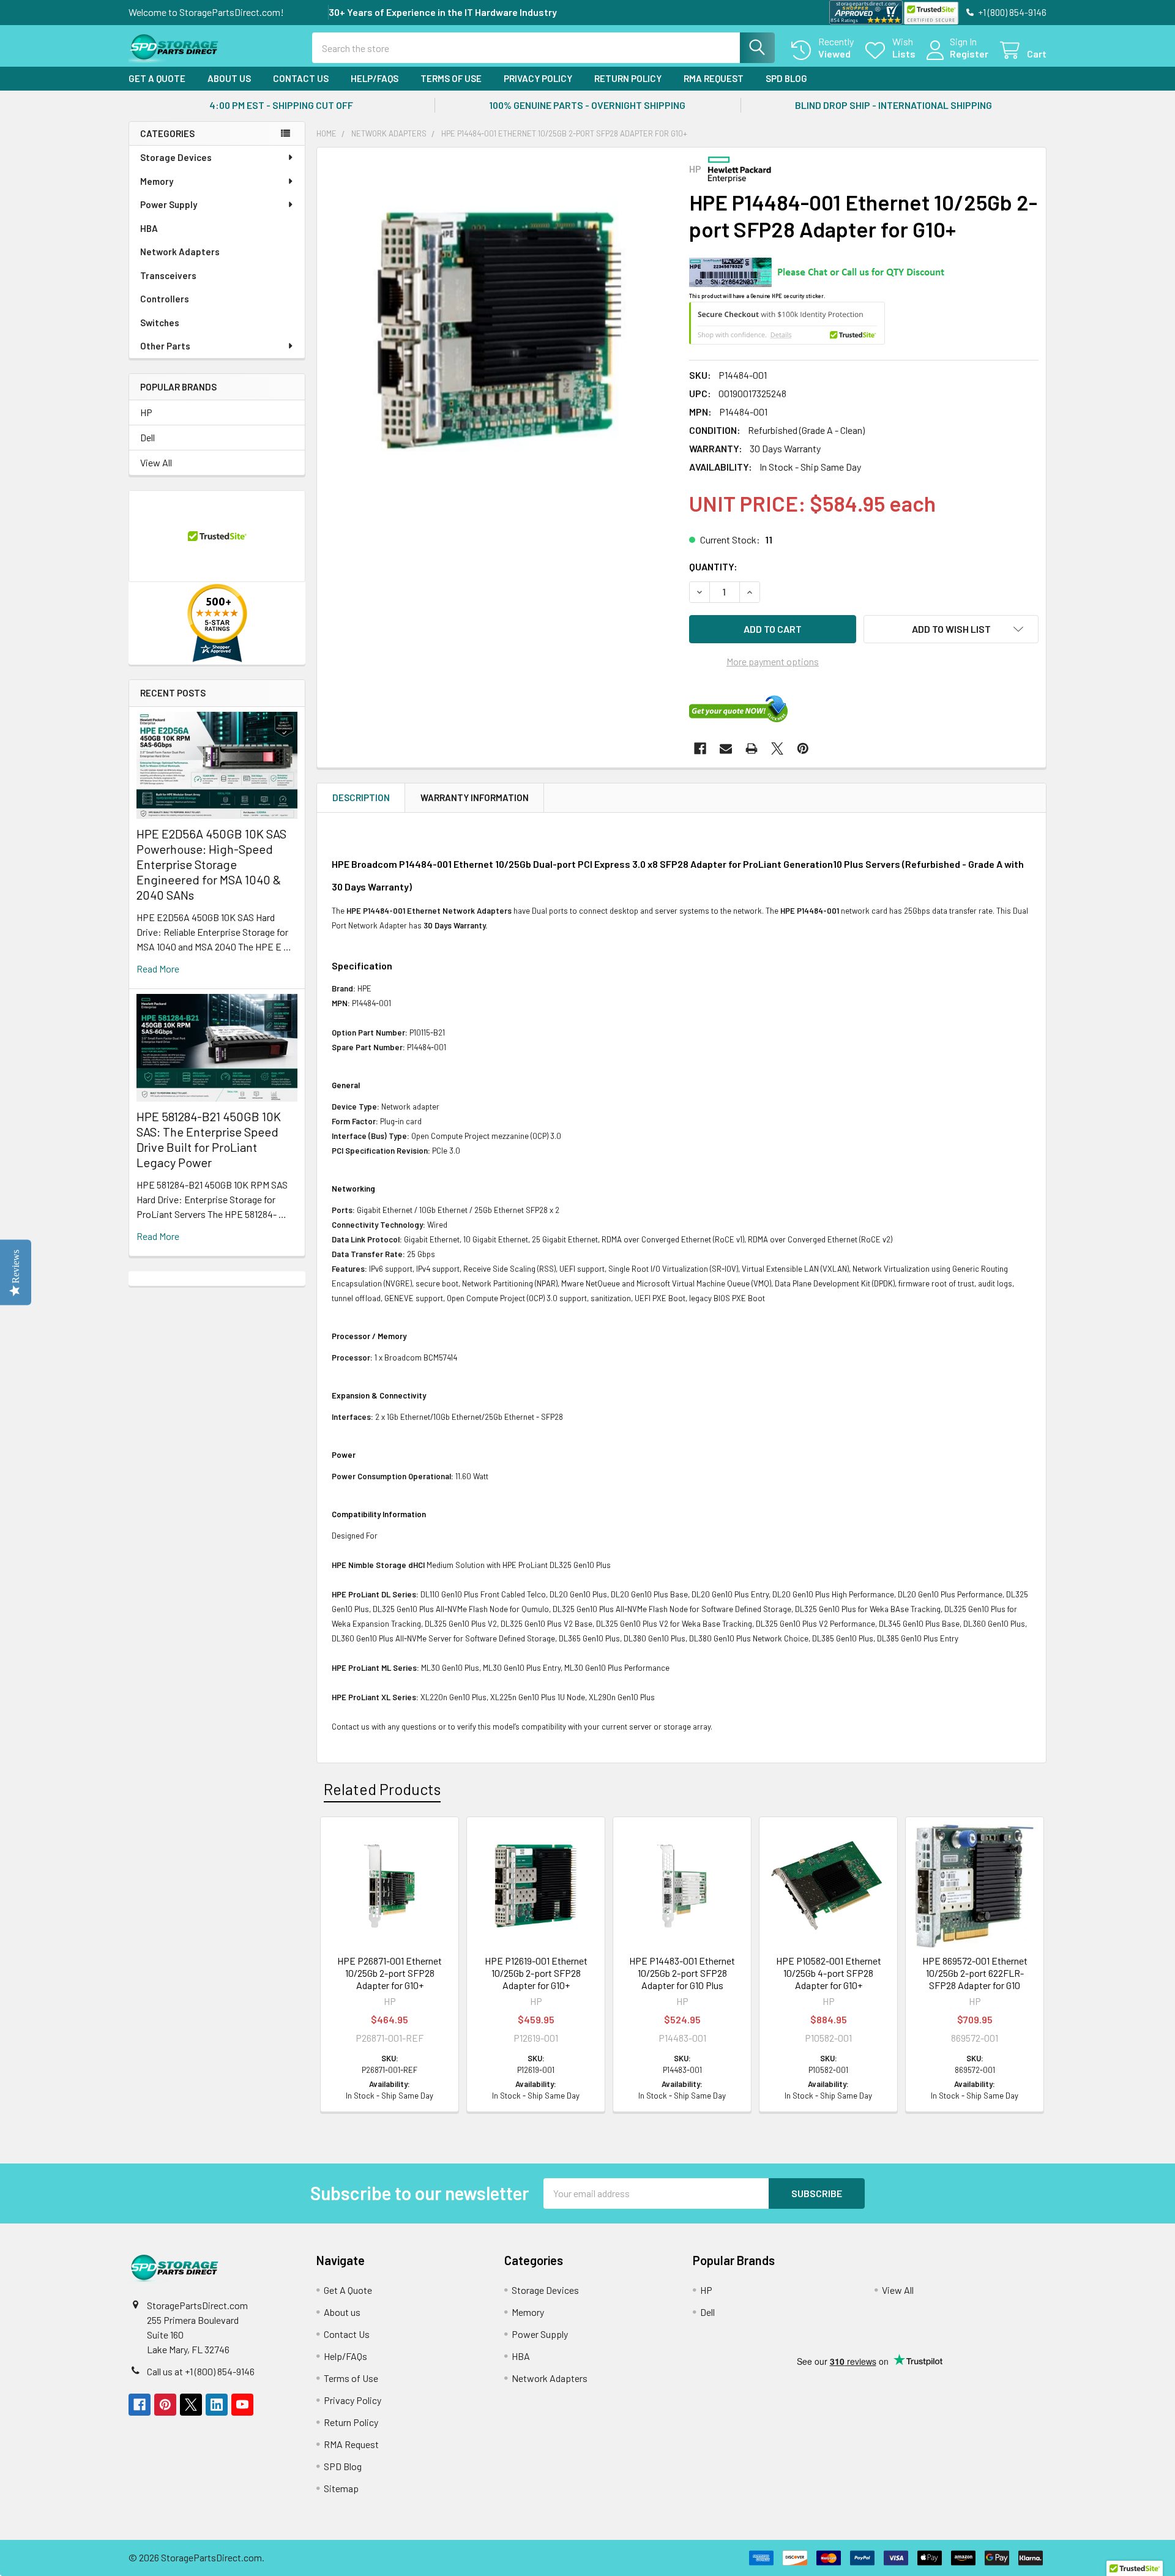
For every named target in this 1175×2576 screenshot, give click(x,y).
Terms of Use (451, 78)
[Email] (726, 749)
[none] (499, 330)
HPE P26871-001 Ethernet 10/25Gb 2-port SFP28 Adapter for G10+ (390, 1973)
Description (361, 797)
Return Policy (628, 78)
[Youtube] (242, 2405)
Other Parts (165, 346)
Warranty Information (475, 797)
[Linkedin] (217, 2405)
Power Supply (169, 204)
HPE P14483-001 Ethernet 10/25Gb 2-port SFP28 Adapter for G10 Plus (682, 1973)
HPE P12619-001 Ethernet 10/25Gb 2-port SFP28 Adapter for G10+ (536, 1973)
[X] (777, 749)
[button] (951, 629)
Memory (157, 181)
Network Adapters (180, 252)
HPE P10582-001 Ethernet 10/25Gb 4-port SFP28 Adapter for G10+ (829, 1973)
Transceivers (168, 275)
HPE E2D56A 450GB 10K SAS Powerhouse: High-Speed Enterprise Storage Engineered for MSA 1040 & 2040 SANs (211, 864)
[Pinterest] (803, 749)
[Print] (752, 749)
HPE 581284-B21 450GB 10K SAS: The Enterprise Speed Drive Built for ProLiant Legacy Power (209, 1139)
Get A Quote (157, 78)
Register (969, 54)
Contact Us (301, 78)
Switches (160, 323)
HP (146, 412)
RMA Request (714, 78)
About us (229, 78)
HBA (149, 228)
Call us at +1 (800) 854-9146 (201, 2371)
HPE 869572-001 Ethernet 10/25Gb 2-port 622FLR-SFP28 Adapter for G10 (975, 1973)
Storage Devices (176, 157)
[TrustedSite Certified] (931, 13)
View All (156, 462)
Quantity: (713, 566)
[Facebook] (700, 749)
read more (158, 969)
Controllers (165, 299)
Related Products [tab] (382, 1789)
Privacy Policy (538, 78)
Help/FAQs (375, 78)
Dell (147, 437)
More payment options (773, 661)
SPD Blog (786, 78)
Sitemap (341, 2488)
